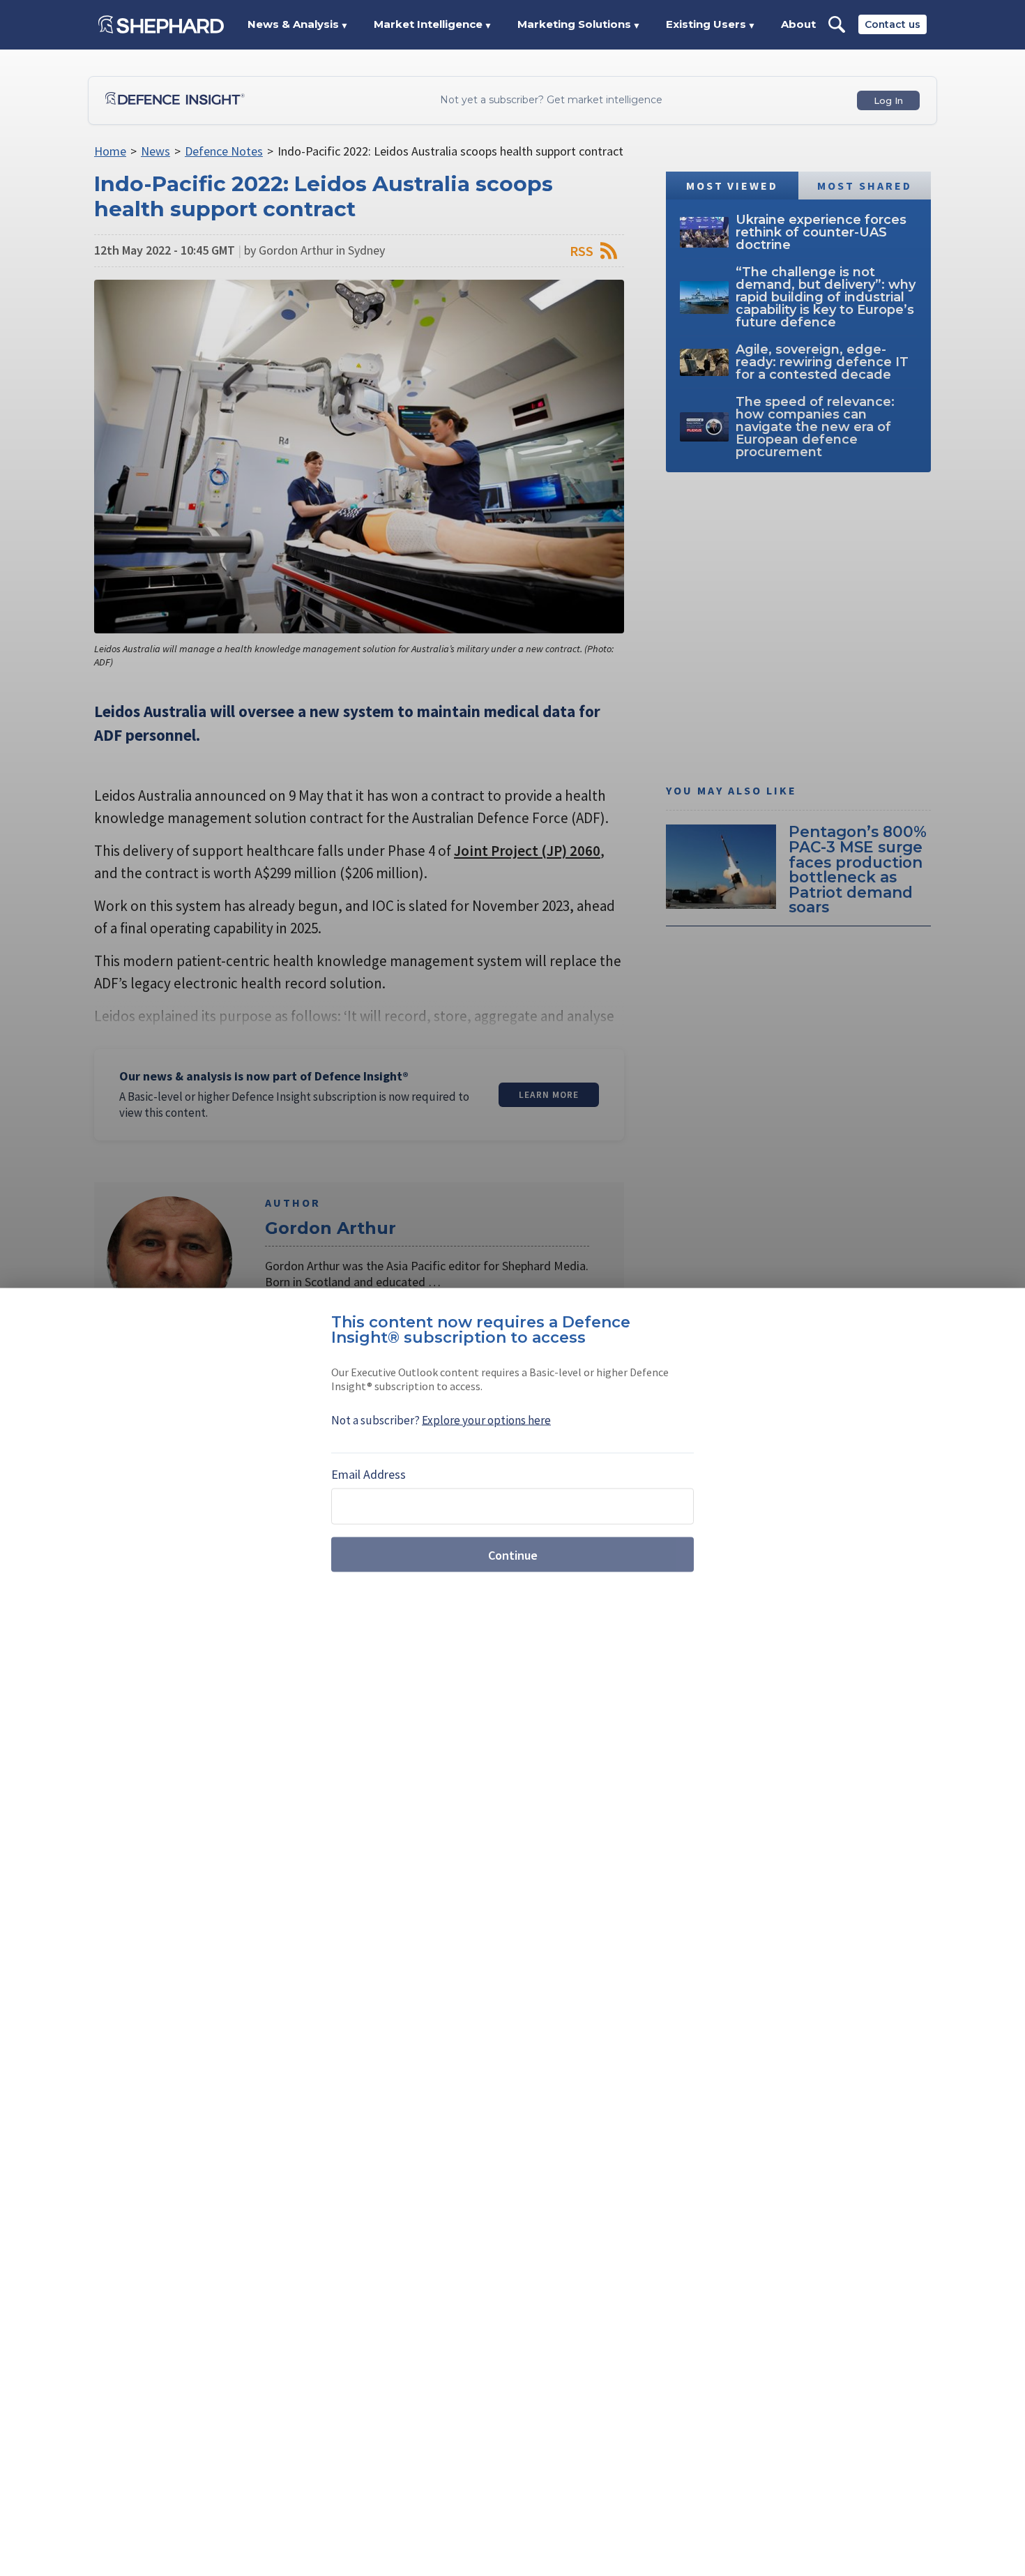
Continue (513, 1554)
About (798, 24)
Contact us (893, 24)
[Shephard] (161, 24)
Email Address (369, 1474)
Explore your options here (486, 1420)
